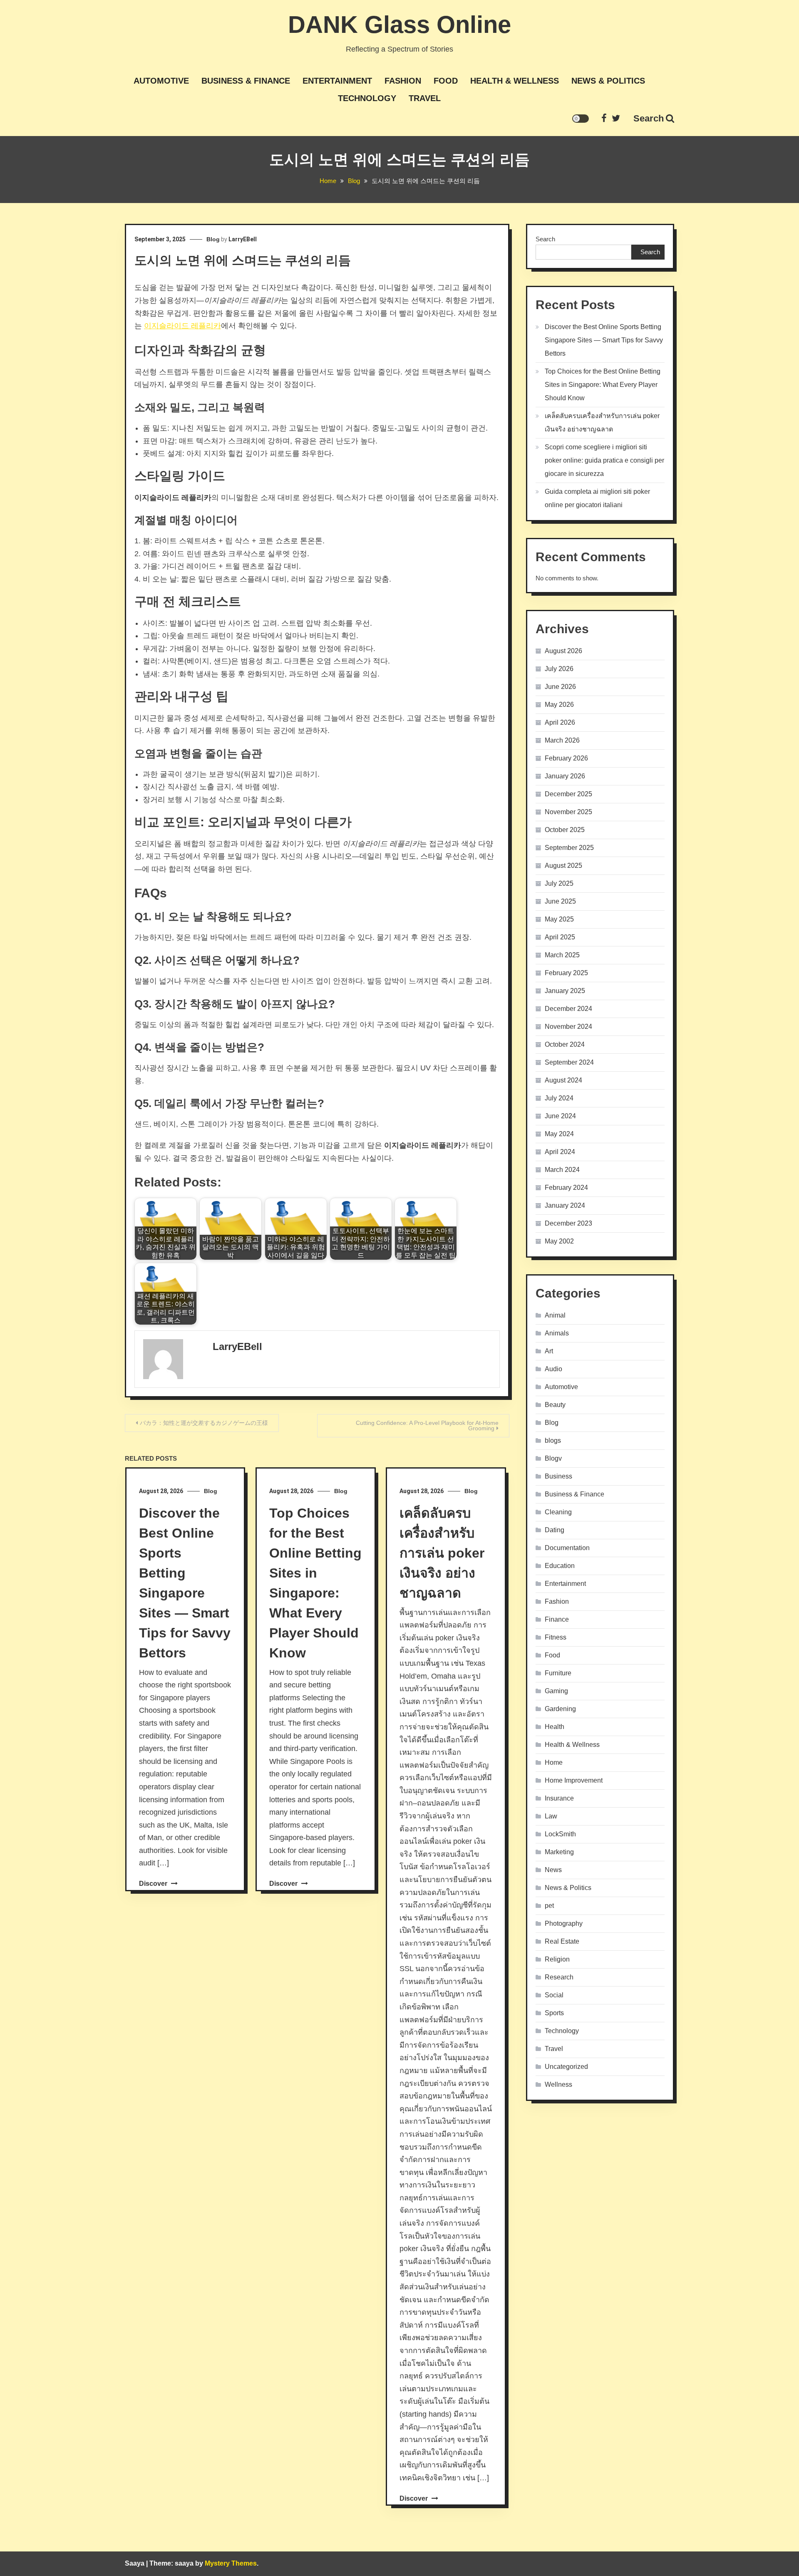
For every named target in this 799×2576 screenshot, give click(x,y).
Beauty (555, 1405)
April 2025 (560, 937)
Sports (554, 2013)
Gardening (560, 1709)
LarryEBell (243, 239)
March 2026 (562, 740)
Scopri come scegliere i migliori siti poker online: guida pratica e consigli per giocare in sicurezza (604, 460)
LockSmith (560, 1834)
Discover (154, 1884)
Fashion (403, 81)
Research (559, 1977)
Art (549, 1351)
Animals (557, 1333)
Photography (564, 1923)
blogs (553, 1440)
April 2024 (560, 1152)
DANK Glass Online (399, 24)
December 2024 (568, 1009)
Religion (557, 1959)
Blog (213, 239)
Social (554, 1995)
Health (555, 1727)
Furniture (558, 1673)
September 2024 (569, 1062)
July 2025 (559, 883)
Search (649, 118)
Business (558, 1476)
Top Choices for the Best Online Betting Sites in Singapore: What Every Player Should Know (603, 385)
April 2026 (560, 722)
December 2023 (568, 1223)
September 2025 (569, 848)
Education (560, 1566)
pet (549, 1906)
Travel (425, 98)
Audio (553, 1369)
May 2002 (559, 1241)
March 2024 (562, 1170)
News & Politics (608, 81)
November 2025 (568, 812)
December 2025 (568, 794)
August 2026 (563, 651)
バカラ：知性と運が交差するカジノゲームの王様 (204, 1423)
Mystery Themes (231, 2563)
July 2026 (559, 669)
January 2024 (565, 1205)
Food (446, 81)
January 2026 (565, 776)
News (553, 1870)
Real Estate (562, 1941)
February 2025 (566, 973)
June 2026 (560, 687)
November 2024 (568, 1027)
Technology (367, 98)
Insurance (559, 1798)
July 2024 (559, 1098)
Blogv (553, 1458)
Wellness (558, 2084)
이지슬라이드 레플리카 (182, 326)
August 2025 (563, 866)
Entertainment (337, 81)
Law (551, 1816)
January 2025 (565, 991)
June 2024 (560, 1116)
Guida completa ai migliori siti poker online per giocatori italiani (597, 498)
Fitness (556, 1637)
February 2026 (566, 758)
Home (554, 1762)
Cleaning (558, 1512)
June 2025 (560, 901)
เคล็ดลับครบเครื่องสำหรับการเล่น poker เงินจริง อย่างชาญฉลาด (442, 1553)
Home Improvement (574, 1780)
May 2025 (559, 919)
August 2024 (563, 1080)
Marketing (559, 1852)
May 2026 (559, 705)
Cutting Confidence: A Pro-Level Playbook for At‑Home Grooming (427, 1425)
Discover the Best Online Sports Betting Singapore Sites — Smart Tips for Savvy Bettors (604, 340)
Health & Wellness (515, 81)
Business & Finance (246, 81)
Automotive (161, 81)
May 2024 (559, 1134)
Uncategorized (566, 2067)
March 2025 (562, 955)
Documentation (567, 1548)
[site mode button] (581, 119)
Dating (555, 1530)
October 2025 (565, 830)
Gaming (556, 1691)
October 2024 (565, 1044)
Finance (557, 1619)
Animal (555, 1315)
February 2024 (566, 1188)
